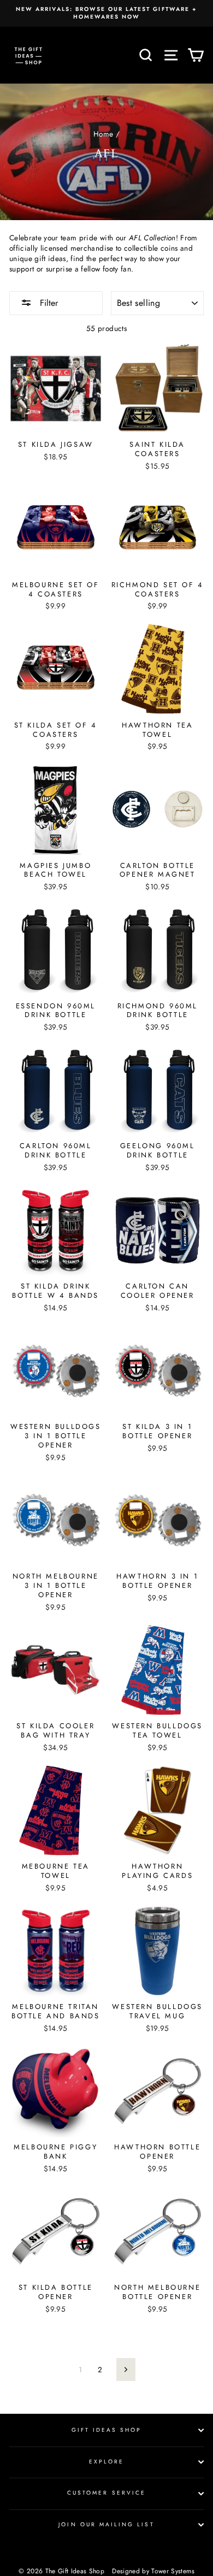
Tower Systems (173, 2571)
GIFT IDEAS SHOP (107, 2430)
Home (103, 134)
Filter (48, 303)
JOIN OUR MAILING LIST (106, 2524)
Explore (106, 2462)
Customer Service (106, 2493)
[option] (106, 13)
